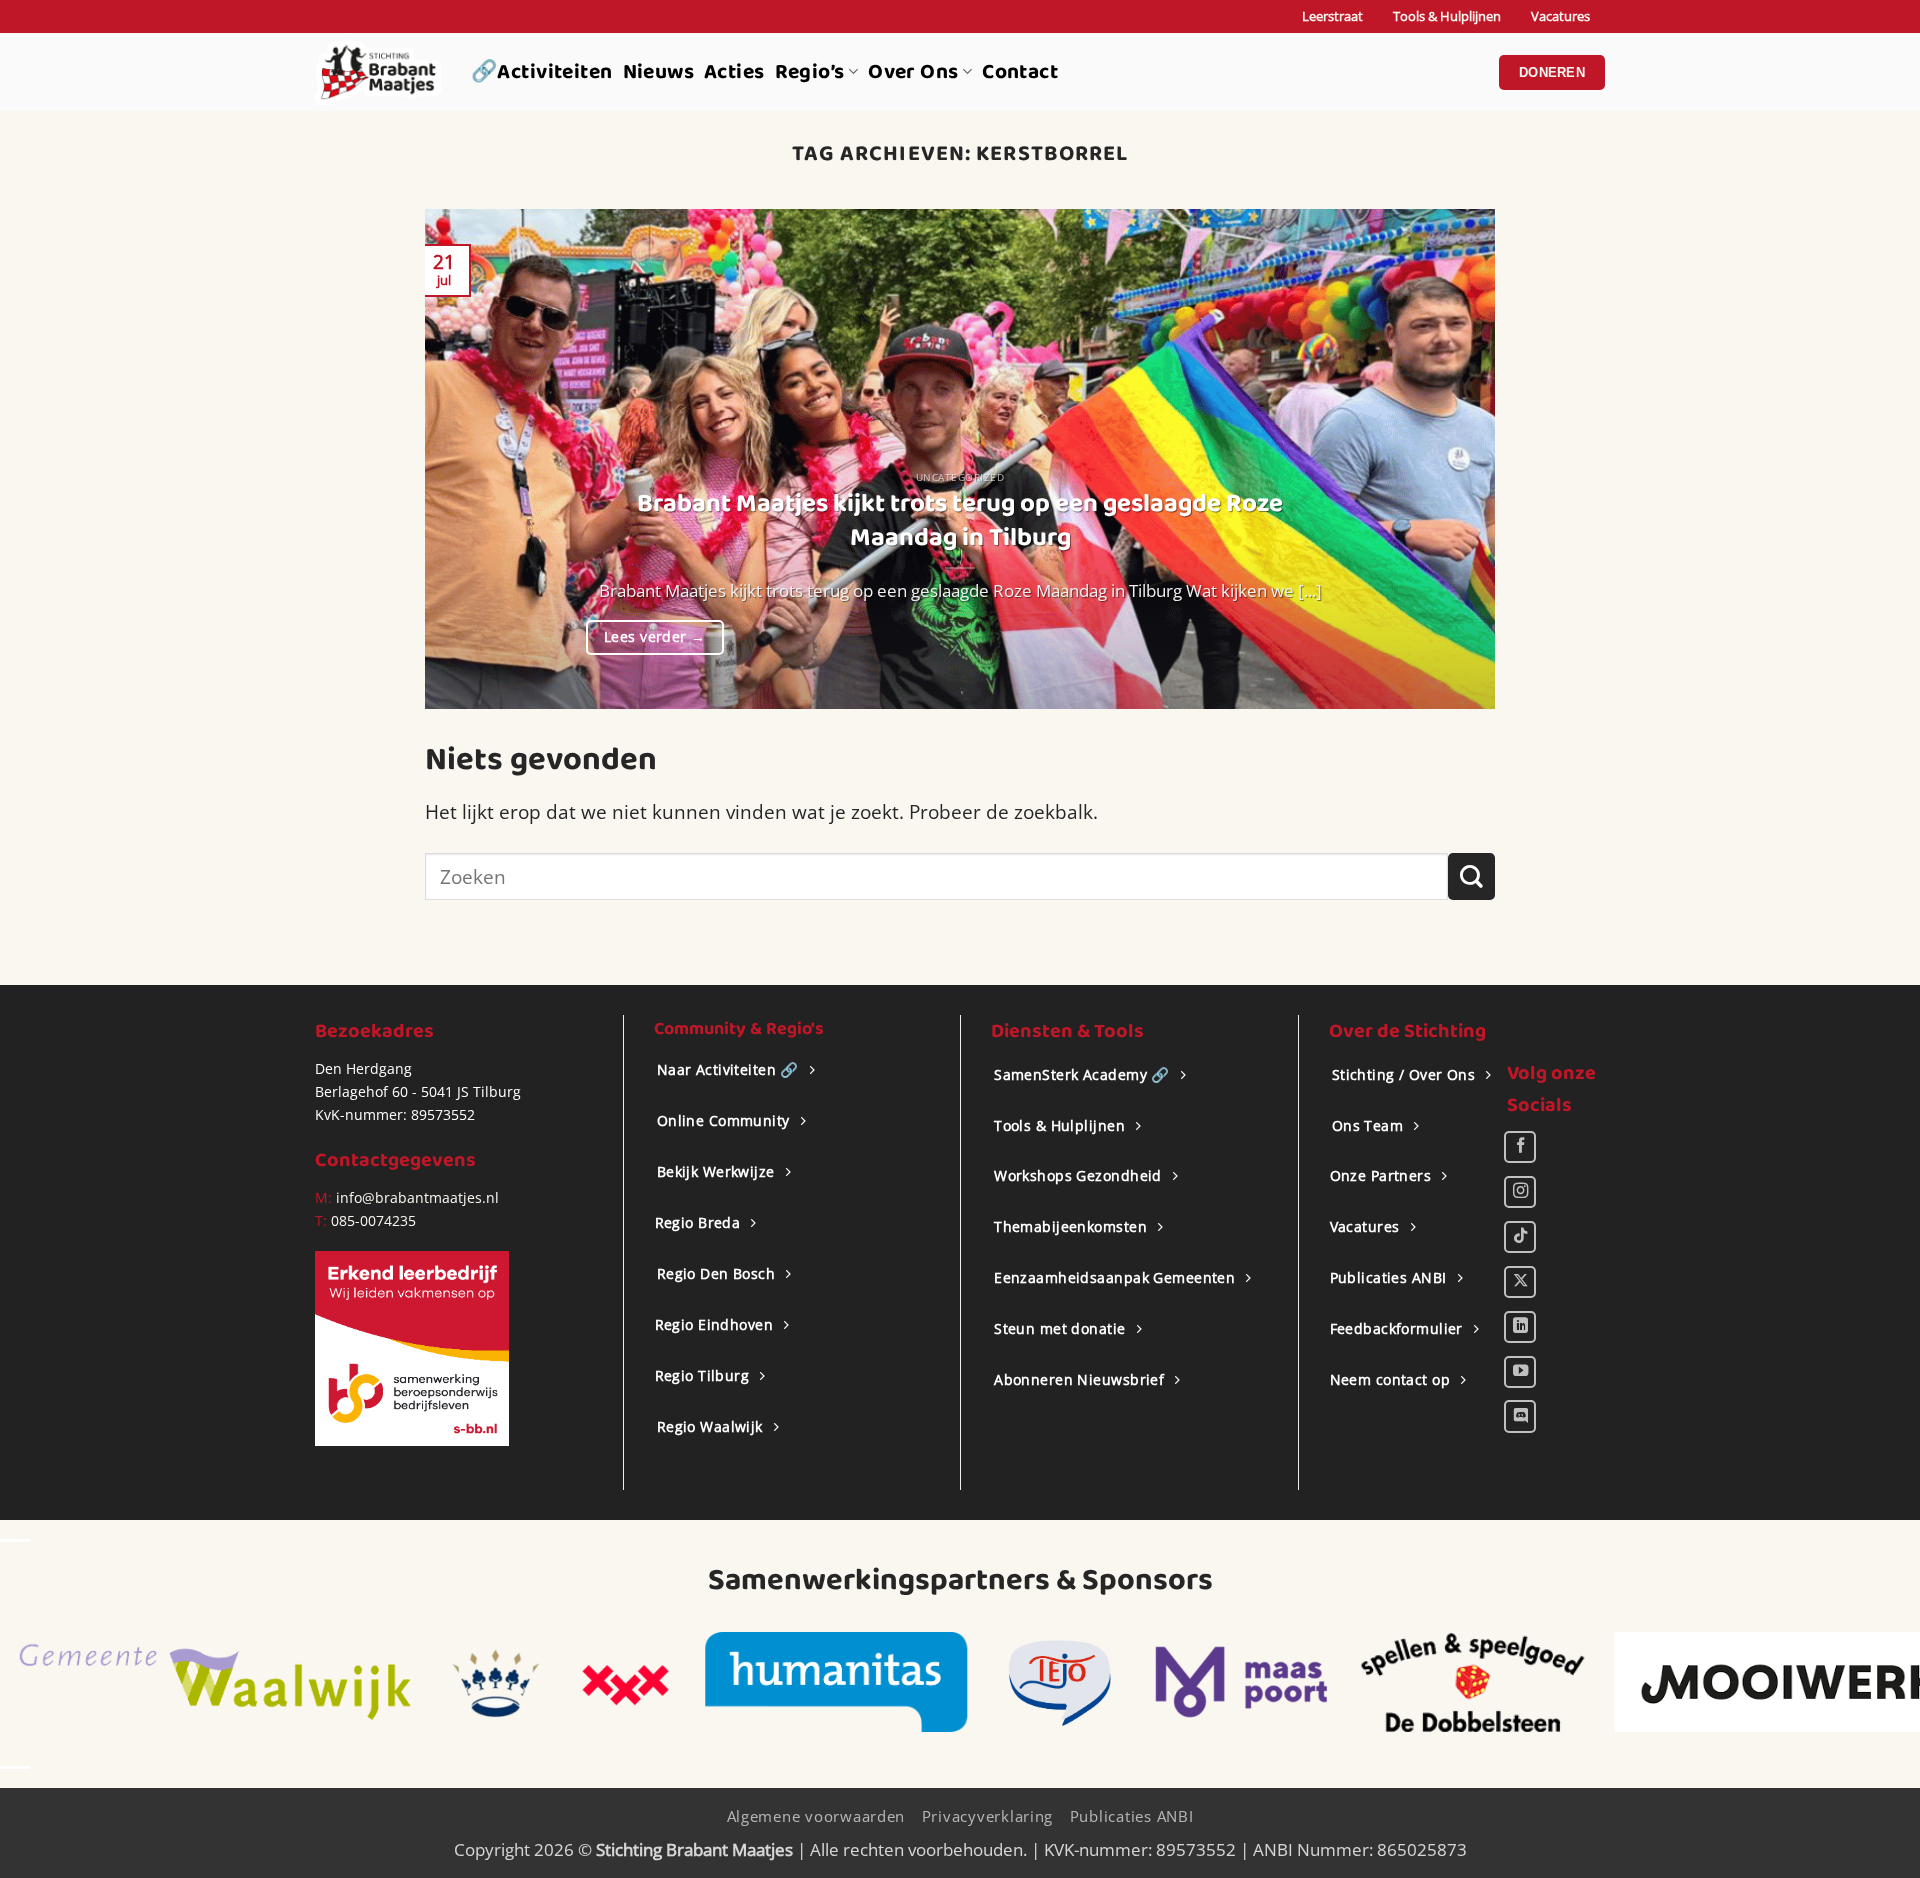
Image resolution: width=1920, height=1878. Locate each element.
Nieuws (659, 72)
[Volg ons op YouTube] (1520, 1372)
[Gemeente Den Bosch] (65, 1682)
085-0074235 (373, 1220)
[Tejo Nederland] (630, 1682)
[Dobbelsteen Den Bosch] (1042, 1682)
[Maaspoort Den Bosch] (812, 1682)
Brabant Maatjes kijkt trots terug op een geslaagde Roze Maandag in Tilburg (960, 521)
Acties (734, 72)
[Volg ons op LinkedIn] (1520, 1327)
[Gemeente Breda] (195, 1682)
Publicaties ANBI (1132, 1816)
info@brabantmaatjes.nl (415, 1197)
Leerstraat (1332, 16)
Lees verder (654, 636)
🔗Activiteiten (542, 72)
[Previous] (472, 459)
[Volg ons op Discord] (1520, 1416)
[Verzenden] (1471, 876)
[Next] (1448, 459)
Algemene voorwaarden (816, 1816)
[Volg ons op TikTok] (1520, 1237)
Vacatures (1560, 16)
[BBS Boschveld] (1796, 1682)
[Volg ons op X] (1520, 1282)
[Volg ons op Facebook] (1520, 1147)
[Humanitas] (406, 1682)
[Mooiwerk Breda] (1369, 1682)
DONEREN (1552, 72)
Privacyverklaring (988, 1816)
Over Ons (913, 72)
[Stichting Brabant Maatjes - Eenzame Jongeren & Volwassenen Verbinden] (378, 72)
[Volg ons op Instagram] (1520, 1192)
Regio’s (810, 72)
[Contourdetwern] (1632, 1682)
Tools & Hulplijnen (1447, 16)
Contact (1020, 72)
